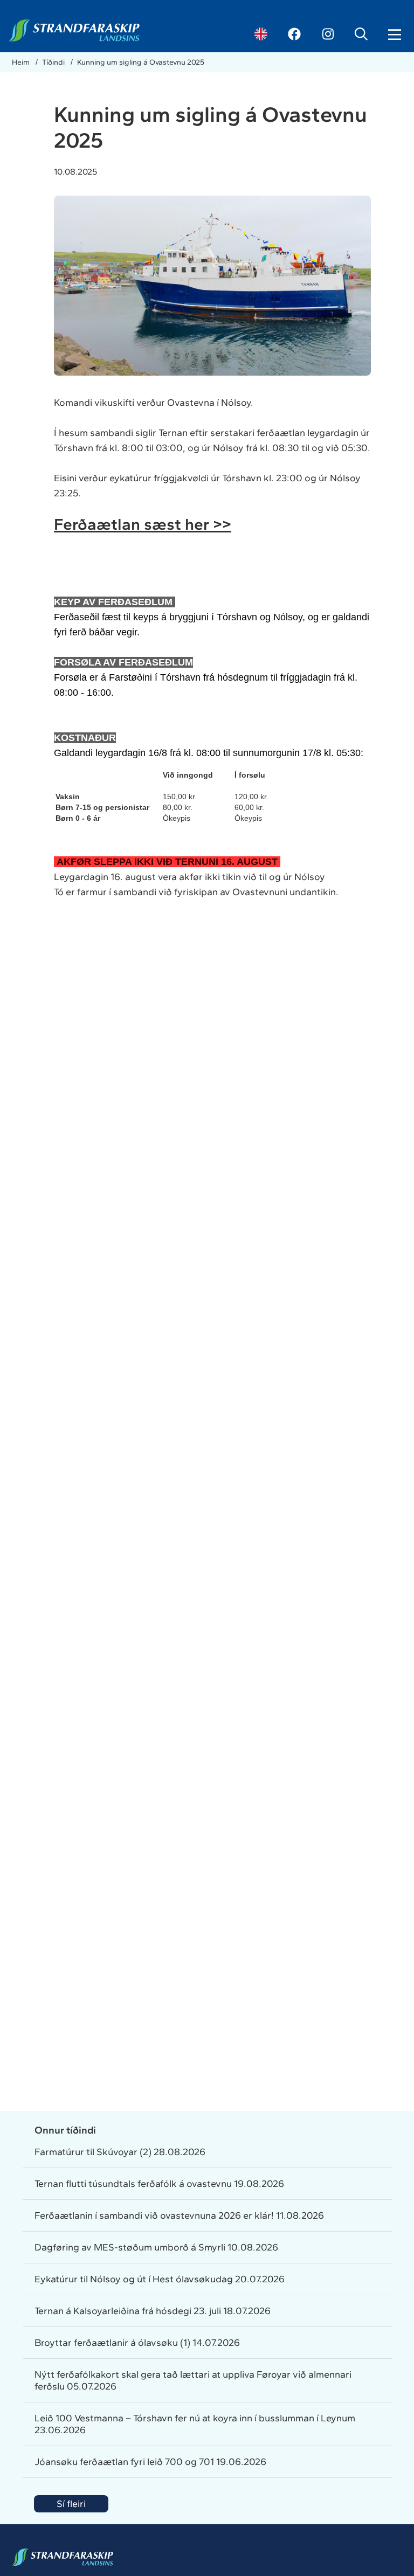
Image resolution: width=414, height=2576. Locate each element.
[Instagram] (328, 34)
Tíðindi (54, 62)
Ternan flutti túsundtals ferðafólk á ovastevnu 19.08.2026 (159, 2184)
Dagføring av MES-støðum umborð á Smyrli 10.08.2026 (156, 2247)
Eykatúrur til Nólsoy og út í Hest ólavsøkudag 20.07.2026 (160, 2279)
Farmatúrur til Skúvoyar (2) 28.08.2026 (120, 2152)
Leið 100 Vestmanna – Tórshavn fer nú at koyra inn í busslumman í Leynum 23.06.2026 (195, 2424)
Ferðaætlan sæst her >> (143, 524)
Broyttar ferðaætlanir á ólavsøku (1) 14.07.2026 (137, 2343)
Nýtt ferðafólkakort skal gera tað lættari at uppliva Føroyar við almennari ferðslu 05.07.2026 (193, 2380)
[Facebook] (294, 34)
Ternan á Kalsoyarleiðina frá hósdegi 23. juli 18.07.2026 (153, 2311)
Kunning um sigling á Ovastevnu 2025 (141, 62)
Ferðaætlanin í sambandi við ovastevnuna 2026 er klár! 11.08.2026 (179, 2215)
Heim (22, 62)
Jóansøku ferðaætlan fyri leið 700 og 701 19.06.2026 (150, 2462)
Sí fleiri (71, 2504)
